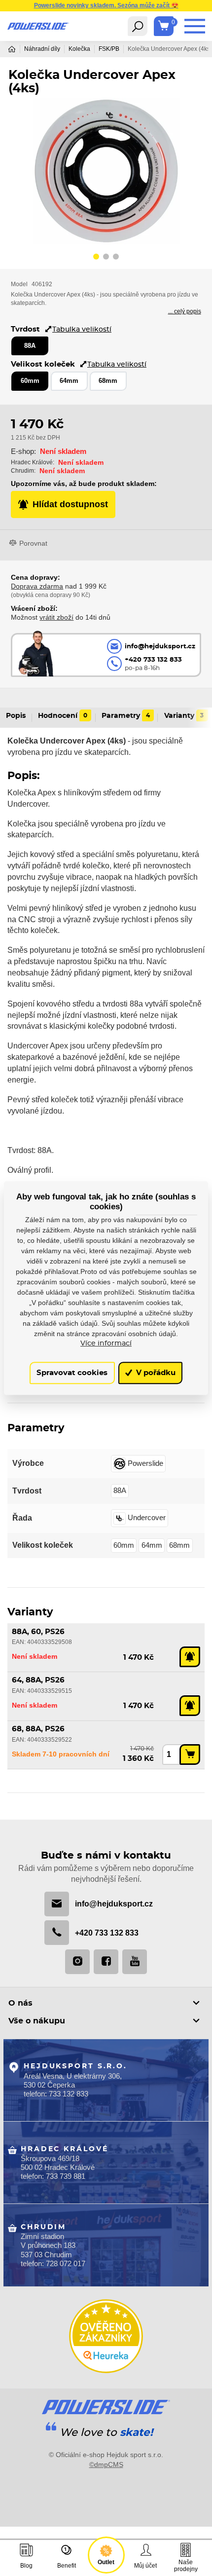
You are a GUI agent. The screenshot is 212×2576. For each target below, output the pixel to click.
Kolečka (79, 49)
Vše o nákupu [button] (37, 2021)
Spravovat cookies (72, 1373)
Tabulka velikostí (82, 329)
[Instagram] (77, 1962)
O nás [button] (20, 2003)
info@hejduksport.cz (114, 1904)
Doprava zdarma (37, 586)
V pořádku (155, 1373)
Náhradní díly (42, 49)
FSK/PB (109, 49)
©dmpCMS (106, 2464)
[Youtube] (135, 1962)
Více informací (106, 1344)
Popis (16, 716)
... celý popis (185, 311)
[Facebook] (106, 1962)
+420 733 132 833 (107, 1933)
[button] (96, 258)
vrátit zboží (56, 617)
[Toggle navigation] (138, 26)
